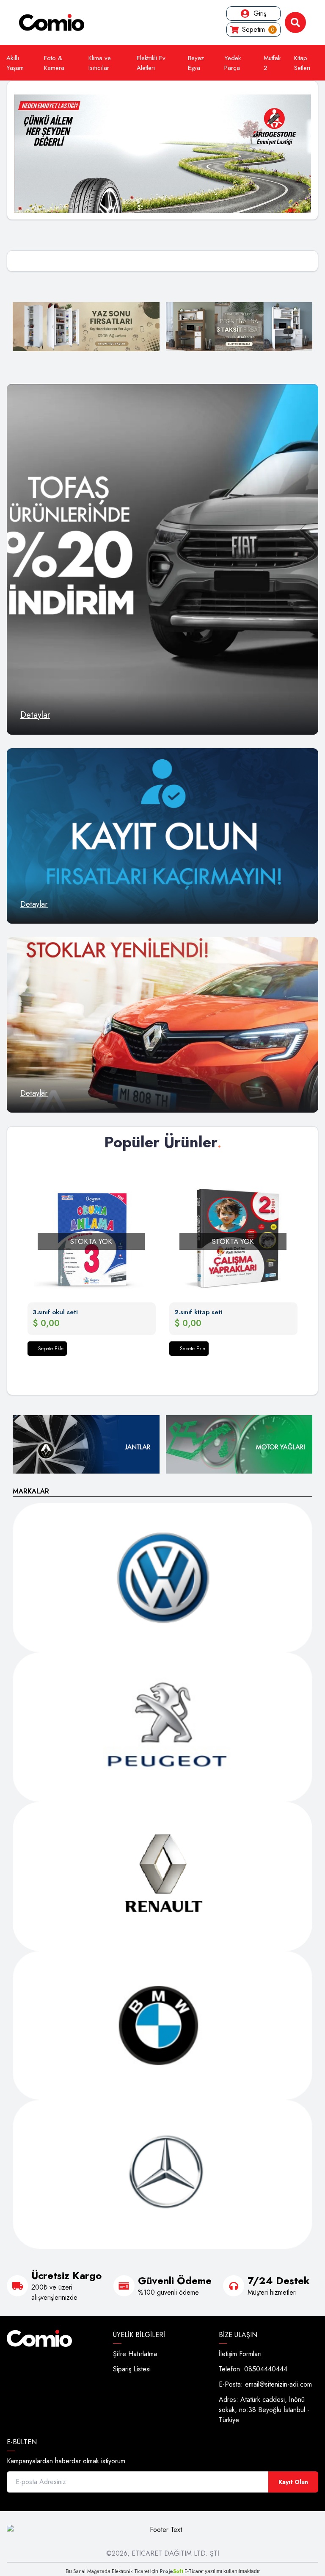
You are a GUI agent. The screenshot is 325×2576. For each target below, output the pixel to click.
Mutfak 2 (272, 63)
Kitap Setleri (302, 63)
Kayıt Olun (293, 2482)
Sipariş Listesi (132, 2369)
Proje (171, 2571)
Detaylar (35, 715)
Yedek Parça (233, 63)
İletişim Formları (240, 2354)
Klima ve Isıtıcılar (100, 63)
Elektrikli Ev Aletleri (151, 63)
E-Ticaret (194, 2571)
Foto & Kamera (54, 63)
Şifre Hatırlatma (135, 2354)
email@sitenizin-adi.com (278, 2384)
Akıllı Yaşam (15, 63)
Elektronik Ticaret (130, 2571)
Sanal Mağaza (89, 2571)
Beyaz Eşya (196, 63)
